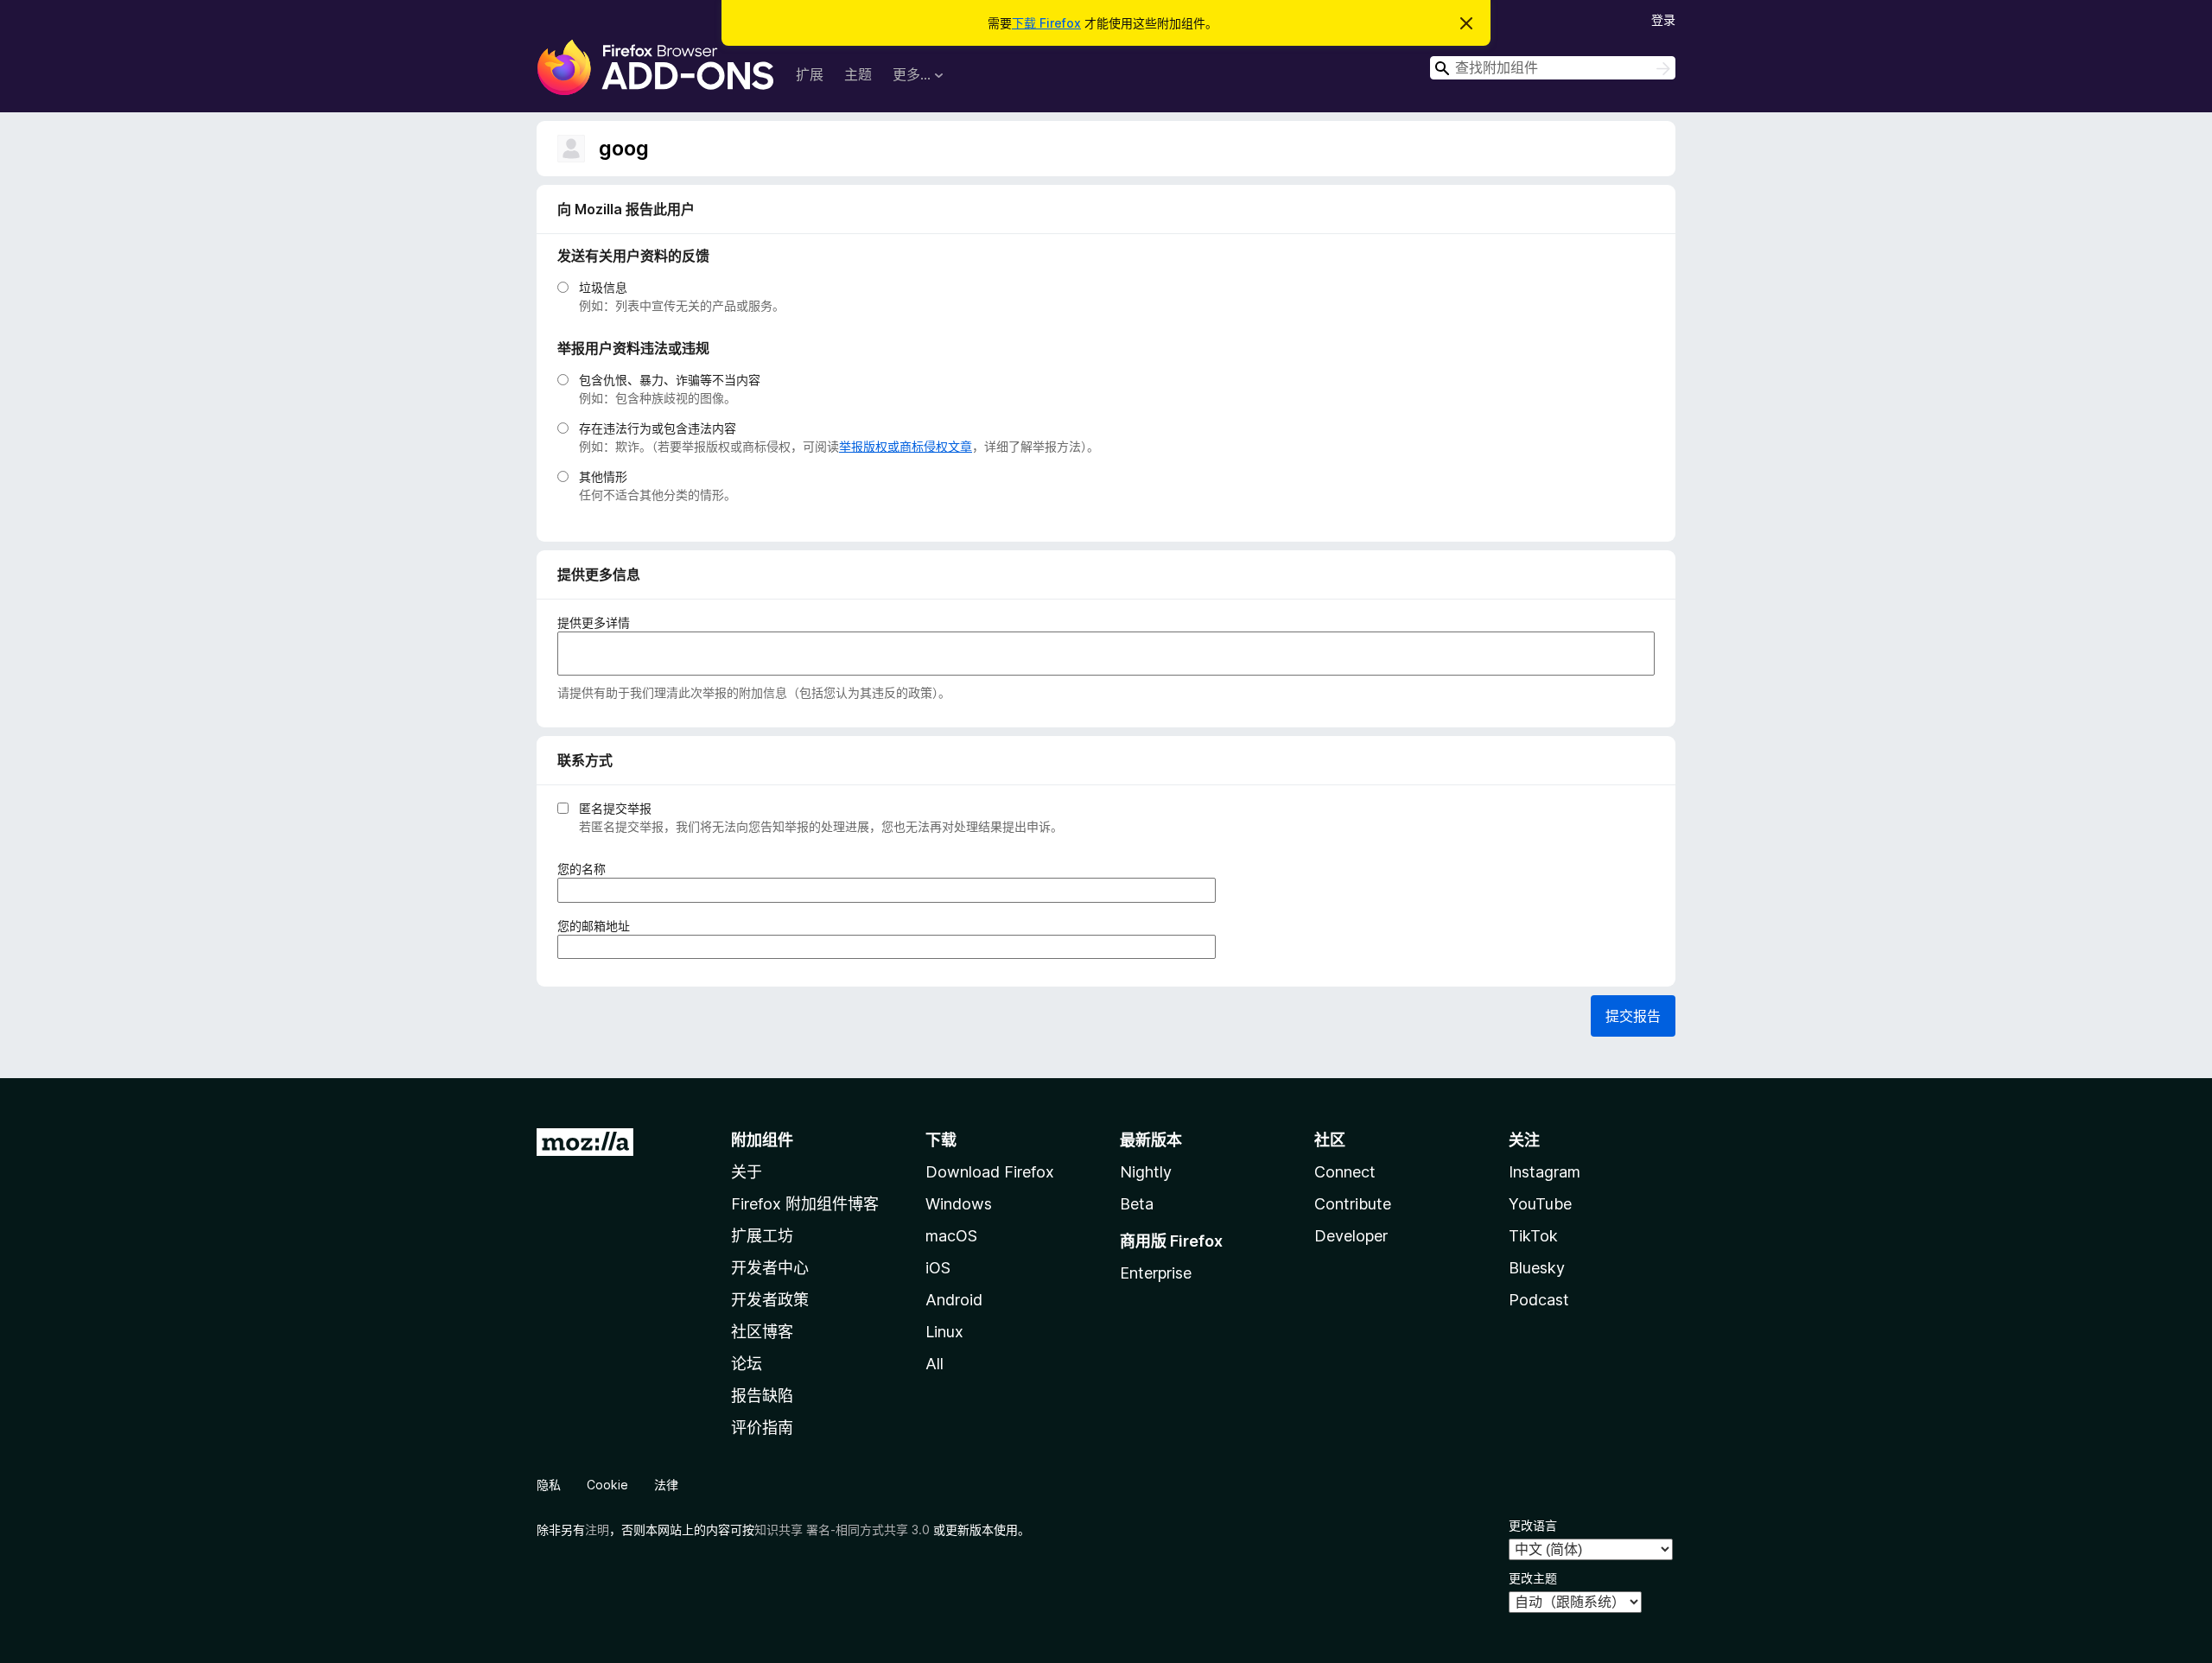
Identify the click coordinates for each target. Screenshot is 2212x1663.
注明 (597, 1530)
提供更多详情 (594, 622)
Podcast (1539, 1300)
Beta (1137, 1204)
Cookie (607, 1485)
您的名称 (587, 869)
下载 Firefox (1046, 23)
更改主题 (1533, 1578)
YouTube (1540, 1204)
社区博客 (762, 1332)
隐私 (549, 1485)
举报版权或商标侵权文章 (906, 446)
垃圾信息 (603, 287)
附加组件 (762, 1140)
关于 (747, 1172)
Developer (1351, 1236)
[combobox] (1553, 68)
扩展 (810, 74)
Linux (944, 1332)
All (934, 1364)
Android (954, 1300)
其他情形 (603, 476)
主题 (858, 74)
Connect (1345, 1172)
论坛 (747, 1364)
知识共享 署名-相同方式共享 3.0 (842, 1530)
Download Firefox (990, 1172)
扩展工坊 (762, 1236)
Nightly (1146, 1172)
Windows (959, 1204)
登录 (1663, 19)
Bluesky (1537, 1268)
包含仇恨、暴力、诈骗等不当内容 (670, 380)
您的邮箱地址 (599, 926)
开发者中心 (770, 1268)
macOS (951, 1236)
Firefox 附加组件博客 (805, 1204)
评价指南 (762, 1428)
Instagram (1545, 1172)
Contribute (1353, 1204)
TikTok (1533, 1236)
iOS (938, 1268)
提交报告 (1633, 1016)
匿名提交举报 (615, 808)
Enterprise (1156, 1273)
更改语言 (1533, 1525)
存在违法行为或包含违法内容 (658, 428)
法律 (666, 1485)
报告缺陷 (762, 1396)
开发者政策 (770, 1300)
